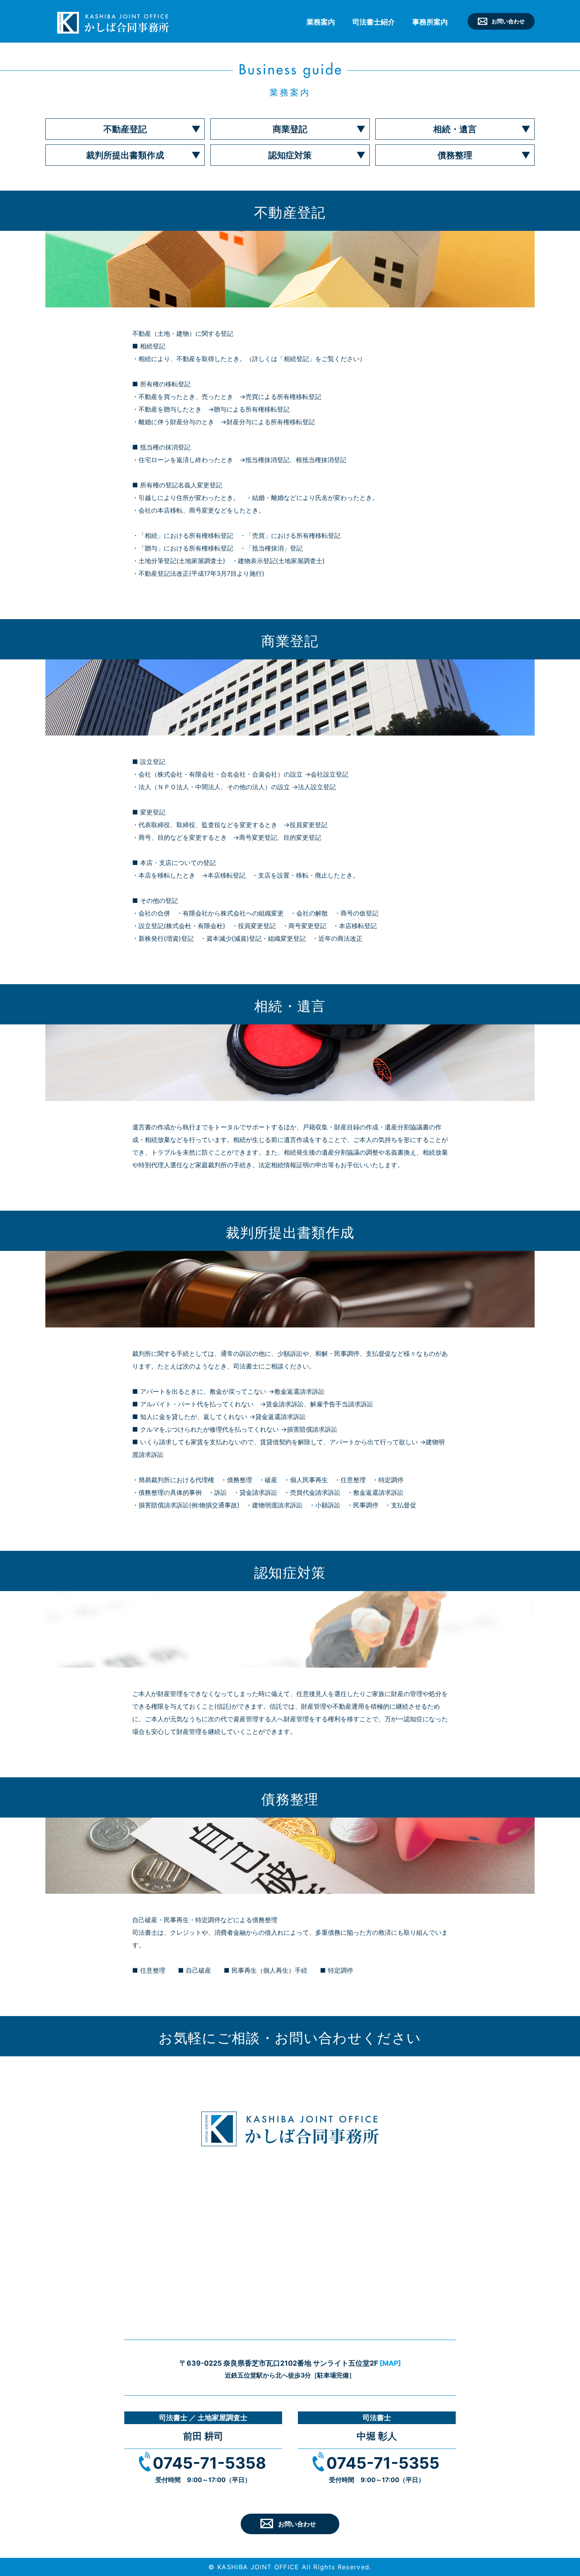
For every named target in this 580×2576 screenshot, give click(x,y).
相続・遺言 (455, 129)
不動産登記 (125, 129)
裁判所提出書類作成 (125, 155)
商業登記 (290, 129)
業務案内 (321, 22)
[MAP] (390, 2363)
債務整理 (455, 155)
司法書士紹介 (374, 22)
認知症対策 (290, 155)
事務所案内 (430, 22)
